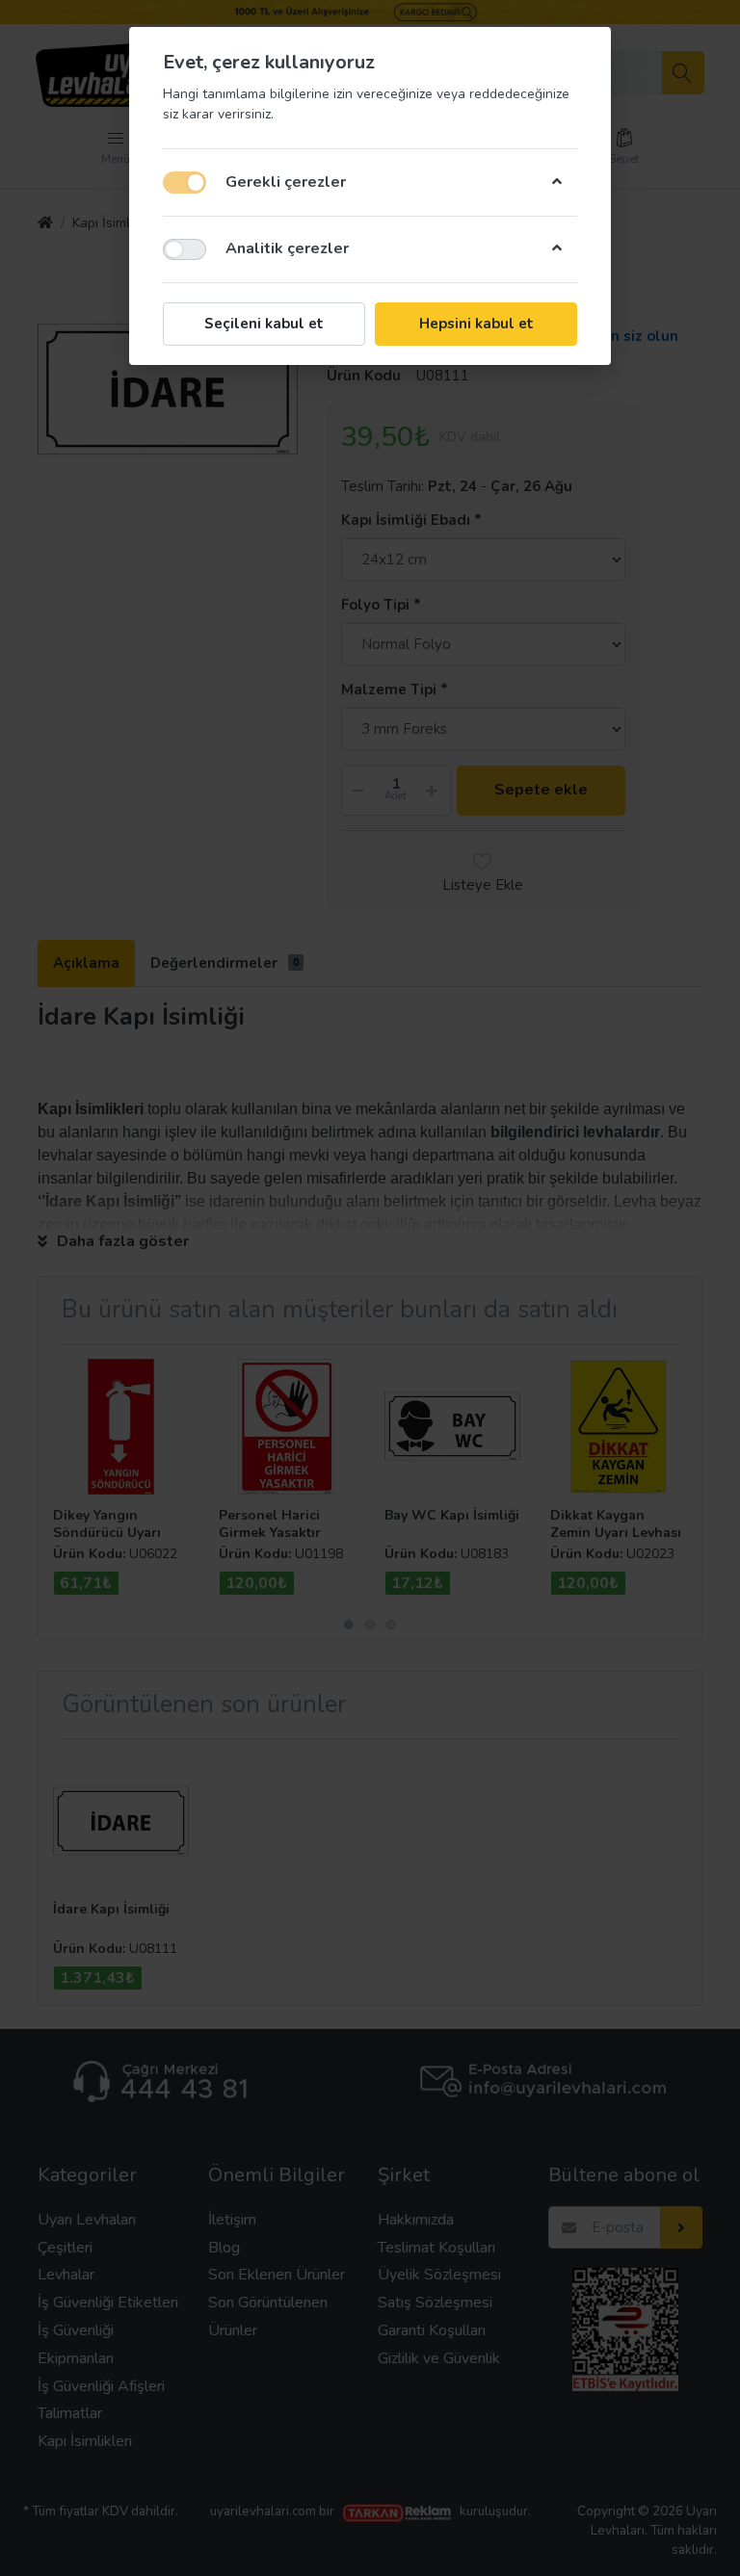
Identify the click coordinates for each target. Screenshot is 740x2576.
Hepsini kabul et (476, 324)
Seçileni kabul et (264, 324)
